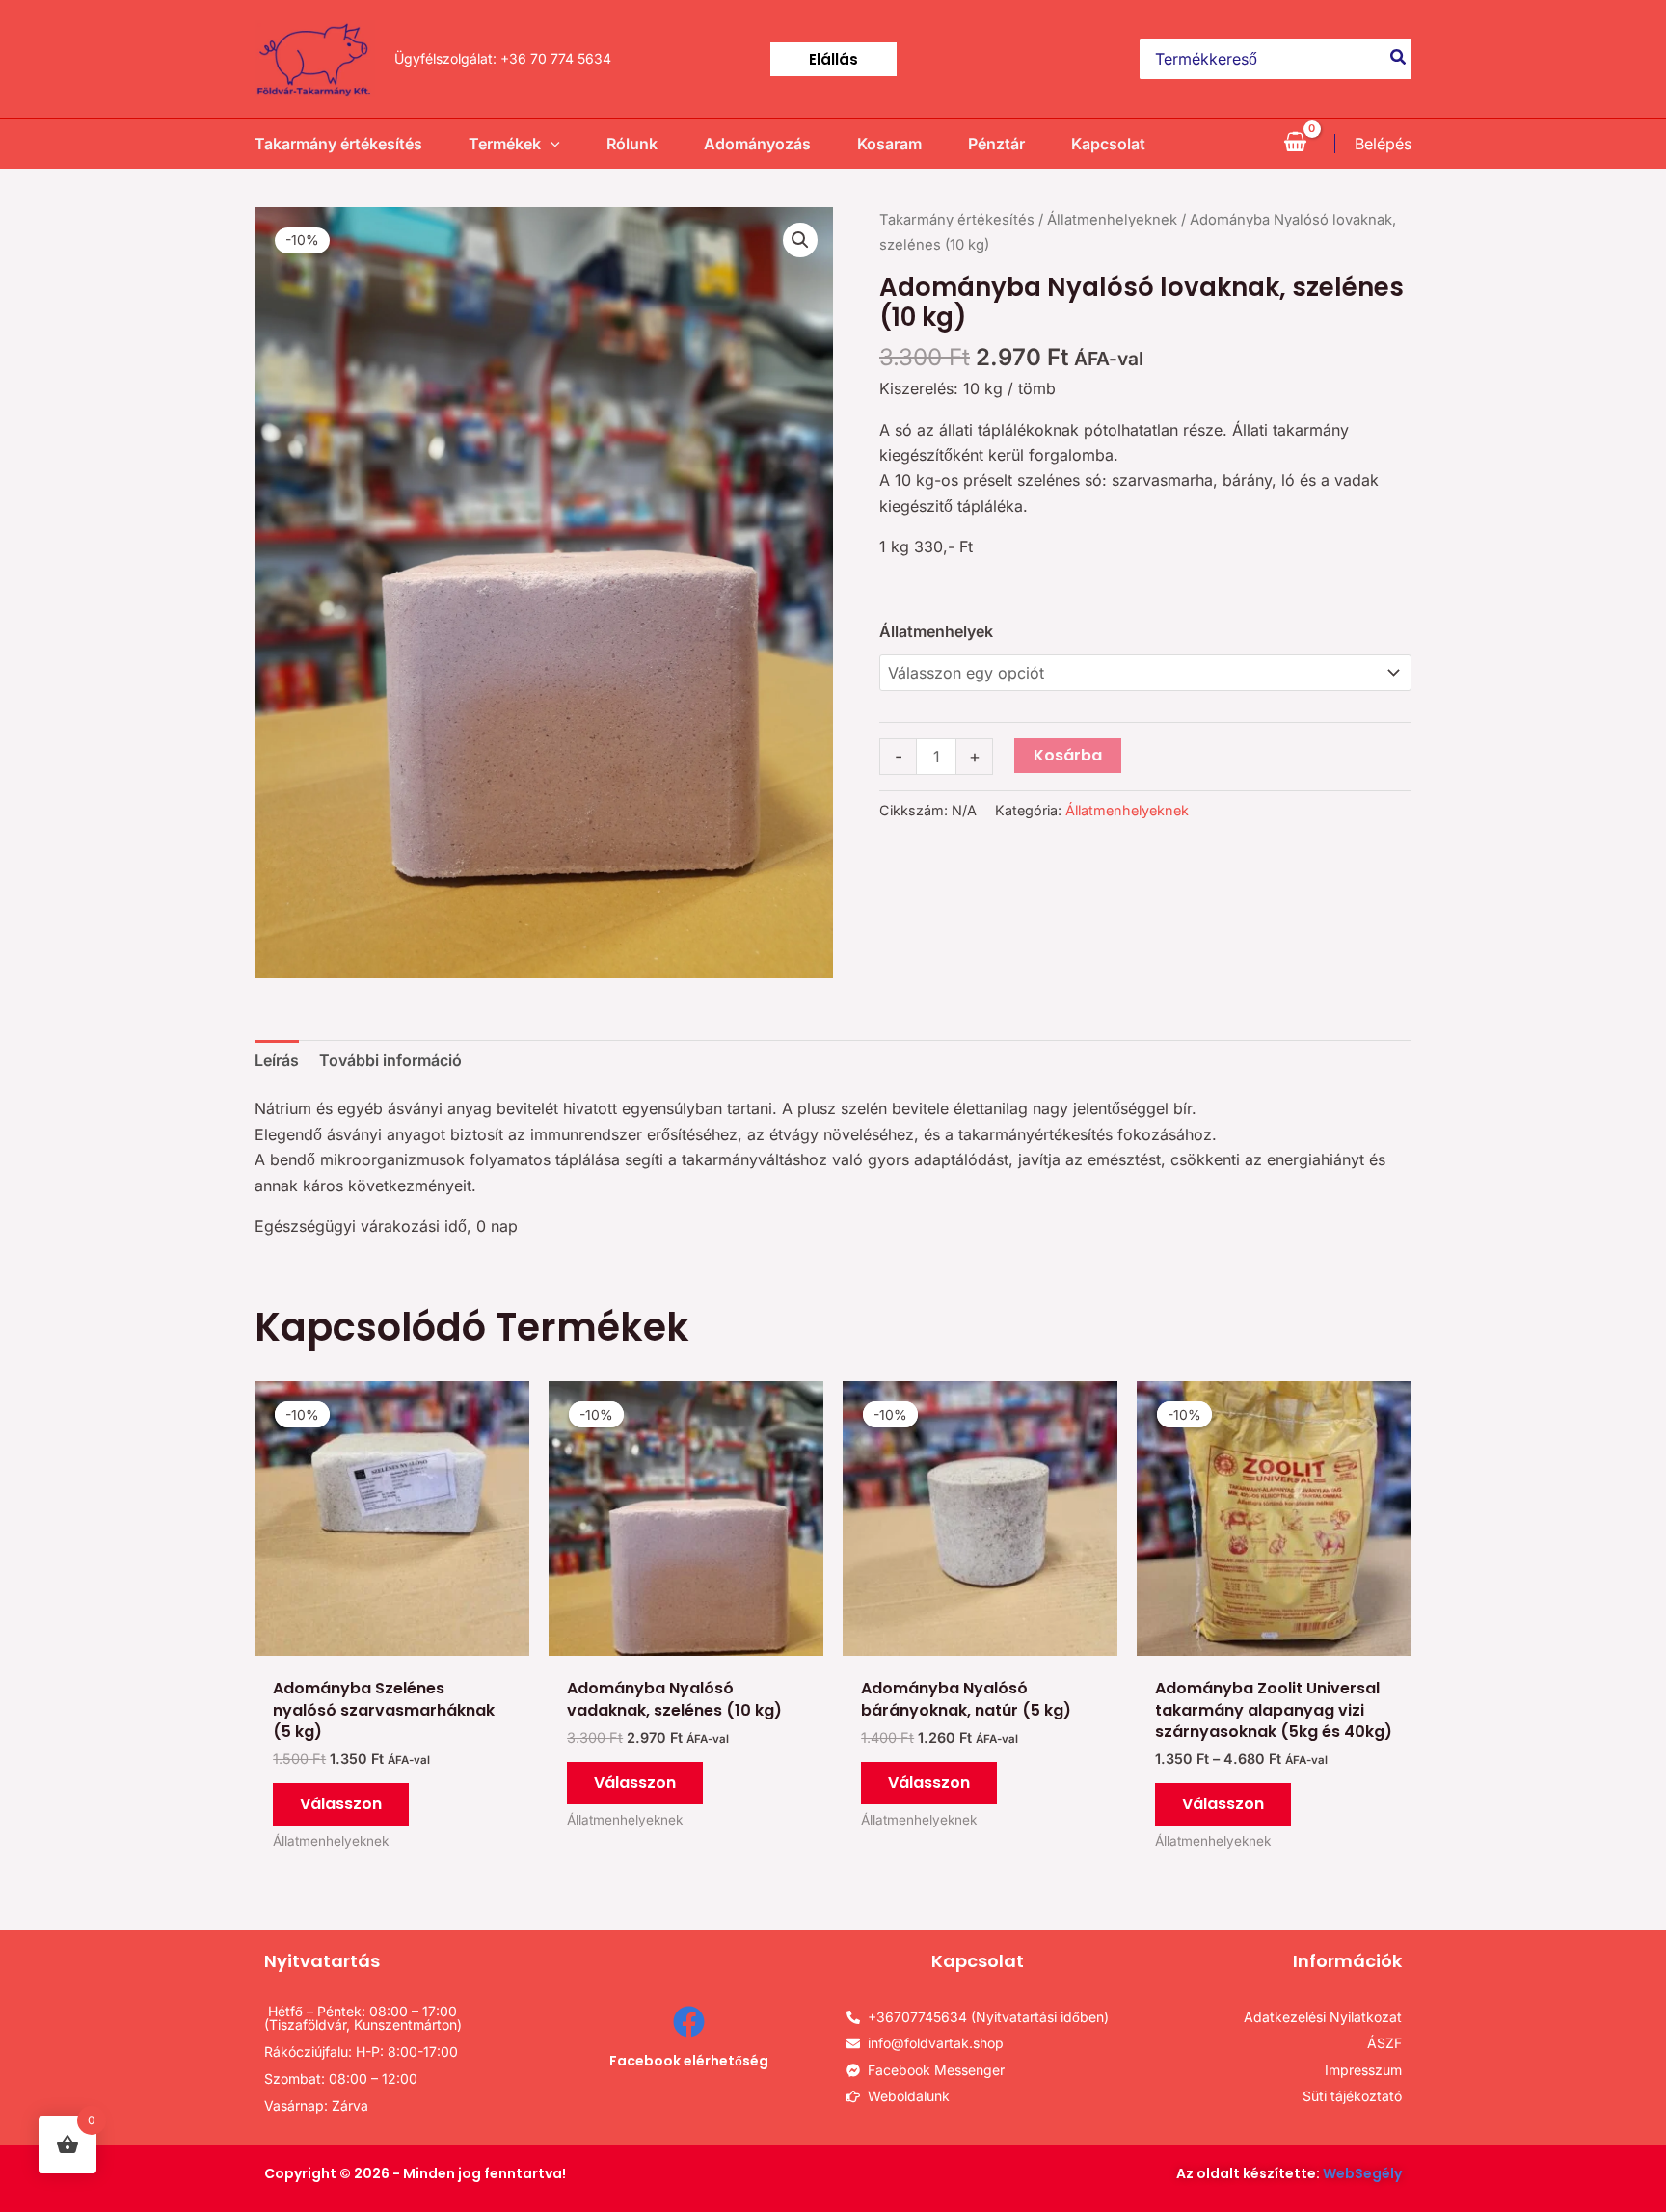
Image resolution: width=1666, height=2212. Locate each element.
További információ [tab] (390, 1060)
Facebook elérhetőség (689, 2061)
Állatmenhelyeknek (1112, 220)
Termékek (505, 144)
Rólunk (632, 144)
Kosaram (889, 144)
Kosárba (1068, 755)
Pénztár (996, 144)
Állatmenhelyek (936, 631)
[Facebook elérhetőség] (689, 2022)
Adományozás (757, 144)
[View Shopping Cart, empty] (1295, 144)
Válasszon (341, 1804)
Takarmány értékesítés (338, 144)
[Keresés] (1399, 59)
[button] (833, 59)
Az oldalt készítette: (1289, 2173)
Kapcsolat (1108, 144)
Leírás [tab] (277, 1060)
